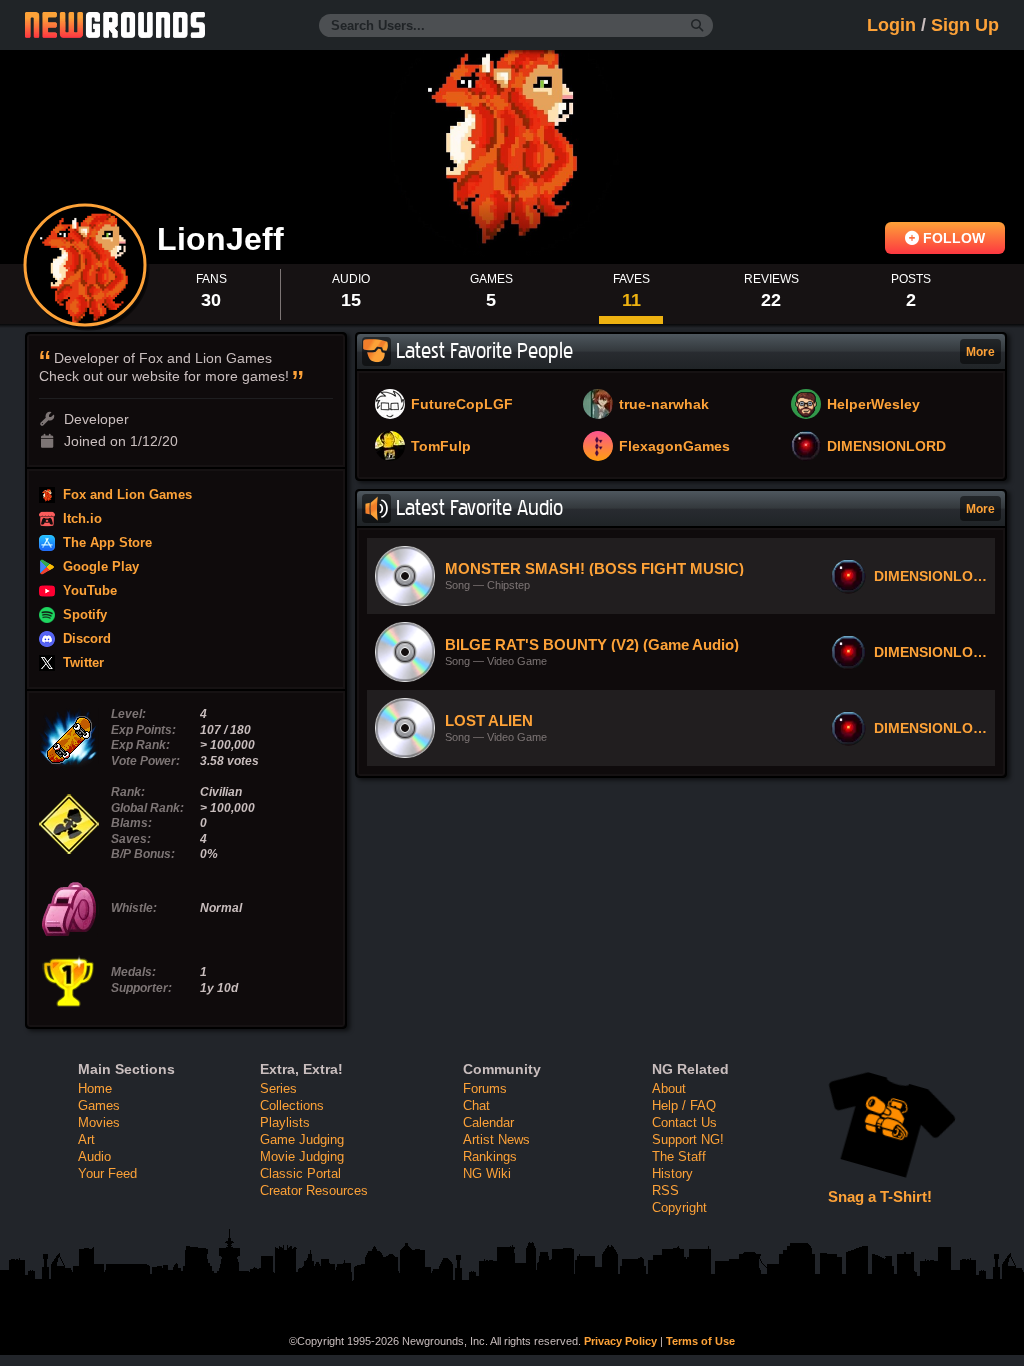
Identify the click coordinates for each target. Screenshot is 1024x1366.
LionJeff (225, 239)
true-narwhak (664, 405)
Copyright (679, 1207)
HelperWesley (873, 405)
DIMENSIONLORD (886, 447)
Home (95, 1088)
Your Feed (107, 1173)
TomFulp (441, 447)
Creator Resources (314, 1190)
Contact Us (684, 1122)
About (669, 1088)
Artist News (496, 1139)
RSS (665, 1190)
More (980, 352)
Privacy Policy (620, 1341)
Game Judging (302, 1139)
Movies (99, 1122)
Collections (292, 1105)
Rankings (490, 1156)
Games (99, 1105)
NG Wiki (487, 1173)
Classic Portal (300, 1173)
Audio (94, 1156)
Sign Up (965, 25)
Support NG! (688, 1139)
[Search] (697, 26)
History (672, 1173)
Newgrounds (115, 25)
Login (891, 25)
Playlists (285, 1122)
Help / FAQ (684, 1105)
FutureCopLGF (462, 405)
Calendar (488, 1122)
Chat (476, 1105)
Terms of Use (700, 1341)
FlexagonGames (674, 447)
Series (278, 1088)
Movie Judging (302, 1156)
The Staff (679, 1156)
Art (86, 1139)
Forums (485, 1088)
